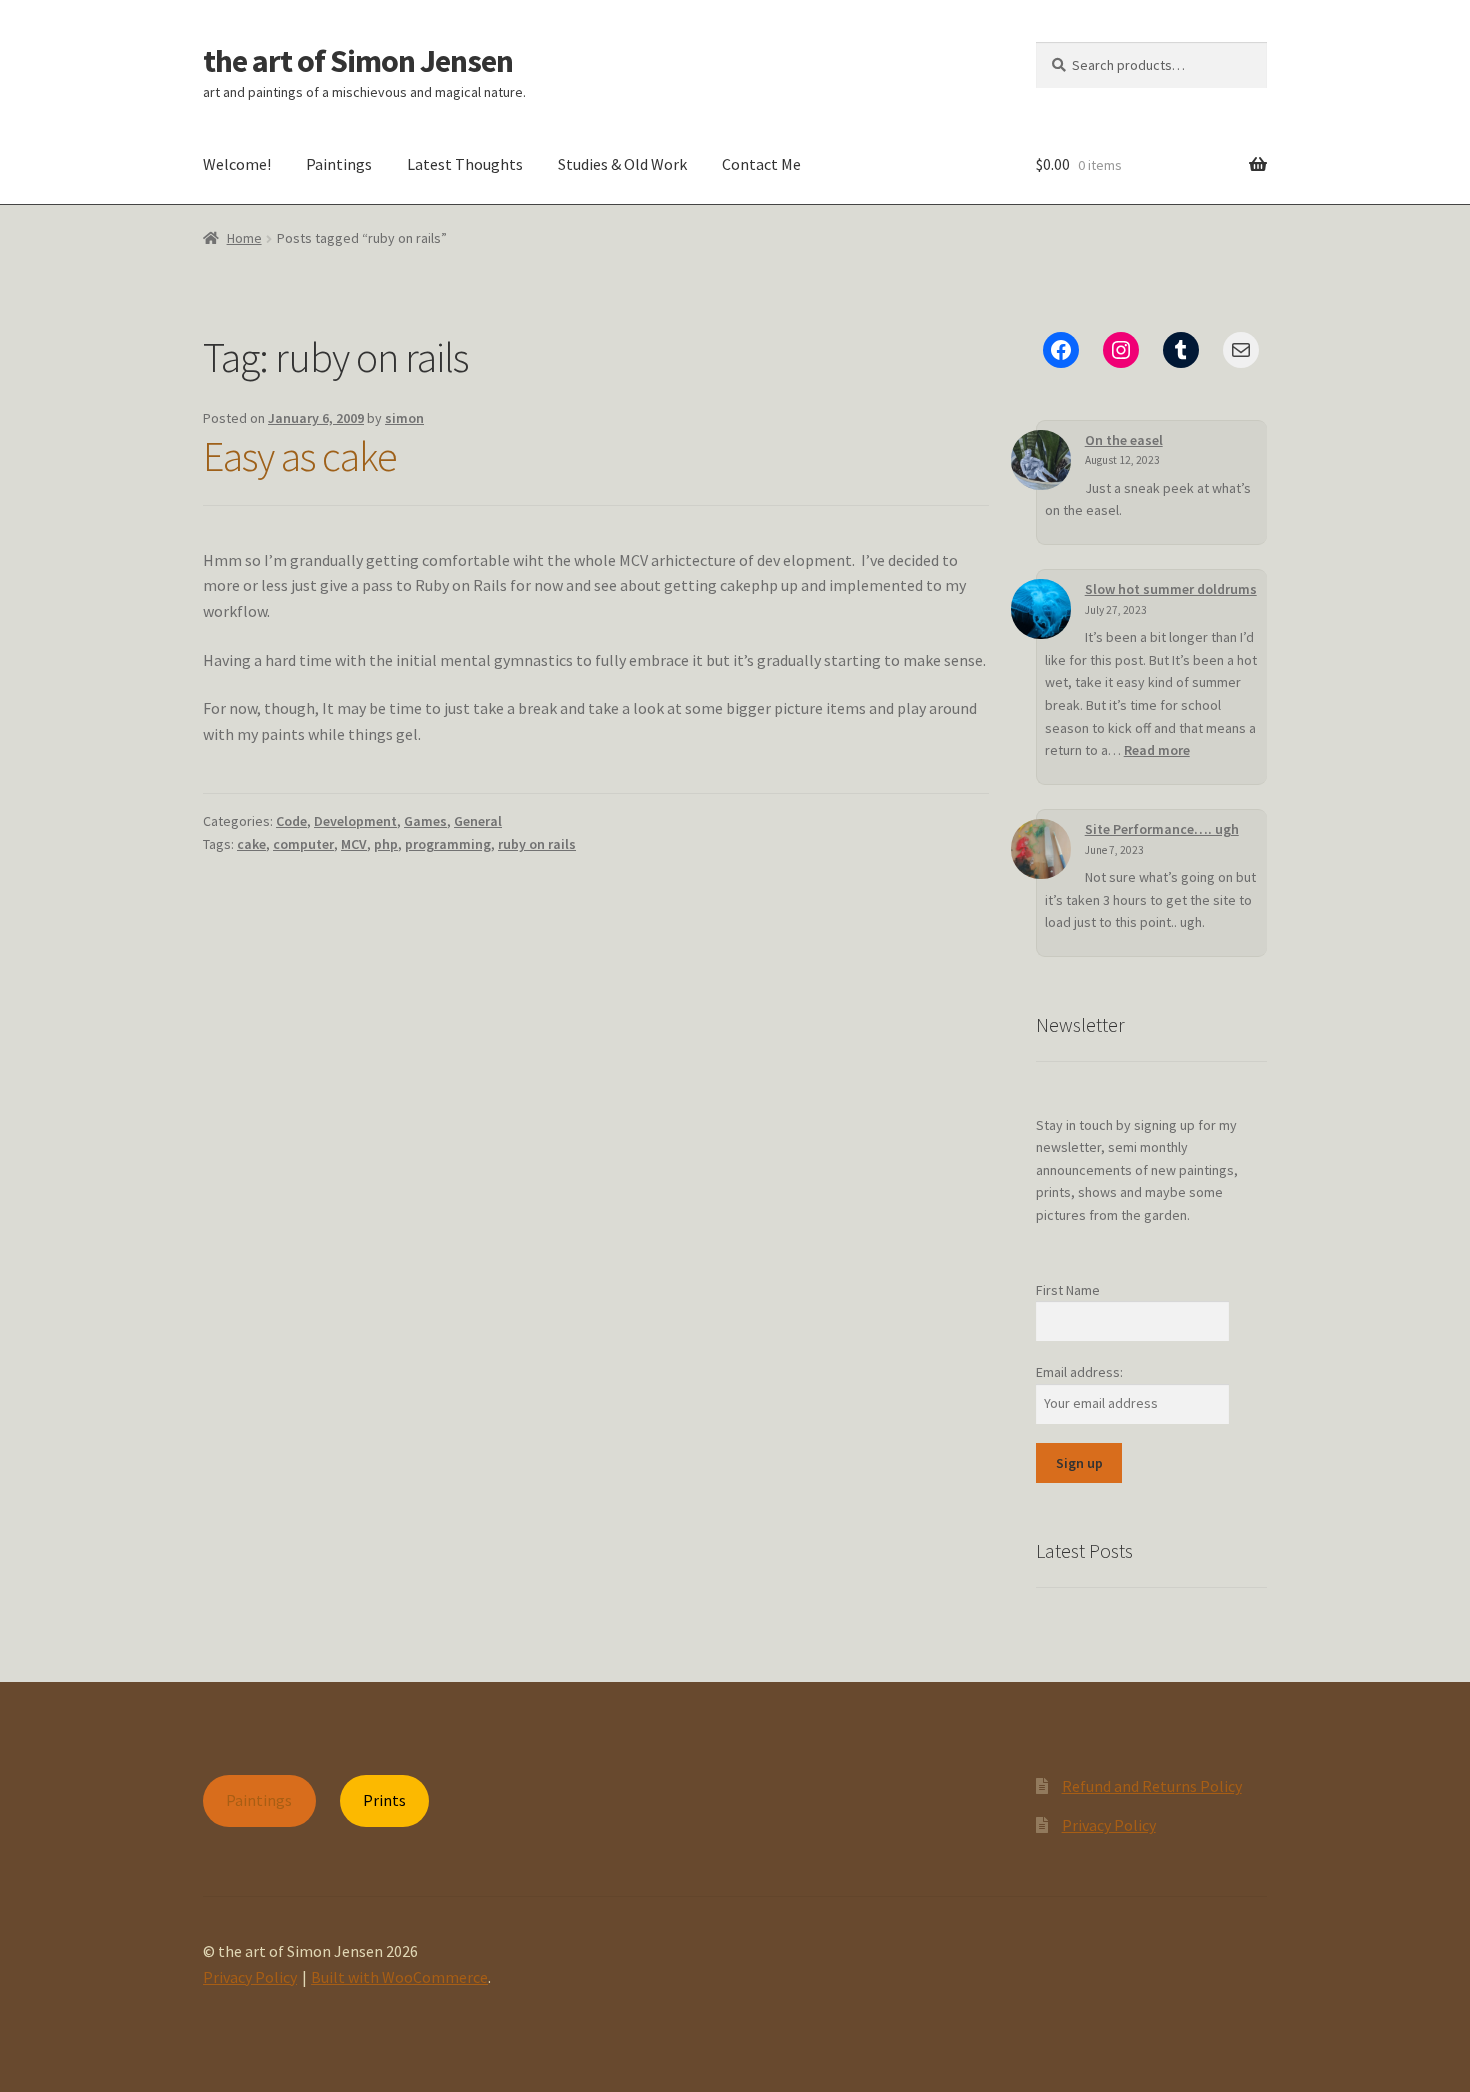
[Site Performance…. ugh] (1041, 849)
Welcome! (237, 164)
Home (244, 238)
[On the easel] (1041, 460)
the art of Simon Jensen (358, 61)
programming (448, 844)
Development (355, 821)
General (478, 821)
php (386, 844)
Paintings (339, 164)
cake (251, 844)
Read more (1157, 750)
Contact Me (761, 164)
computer (303, 844)
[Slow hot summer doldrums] (1041, 609)
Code (291, 821)
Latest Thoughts (465, 164)
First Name (1068, 1290)
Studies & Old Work (622, 164)
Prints (384, 1800)
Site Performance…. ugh (1162, 829)
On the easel (1124, 440)
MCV (354, 844)
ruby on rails (537, 844)
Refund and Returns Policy (1152, 1786)
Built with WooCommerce (399, 1977)
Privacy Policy (1109, 1825)
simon (404, 418)
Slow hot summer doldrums (1171, 589)
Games (425, 821)
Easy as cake (300, 456)
